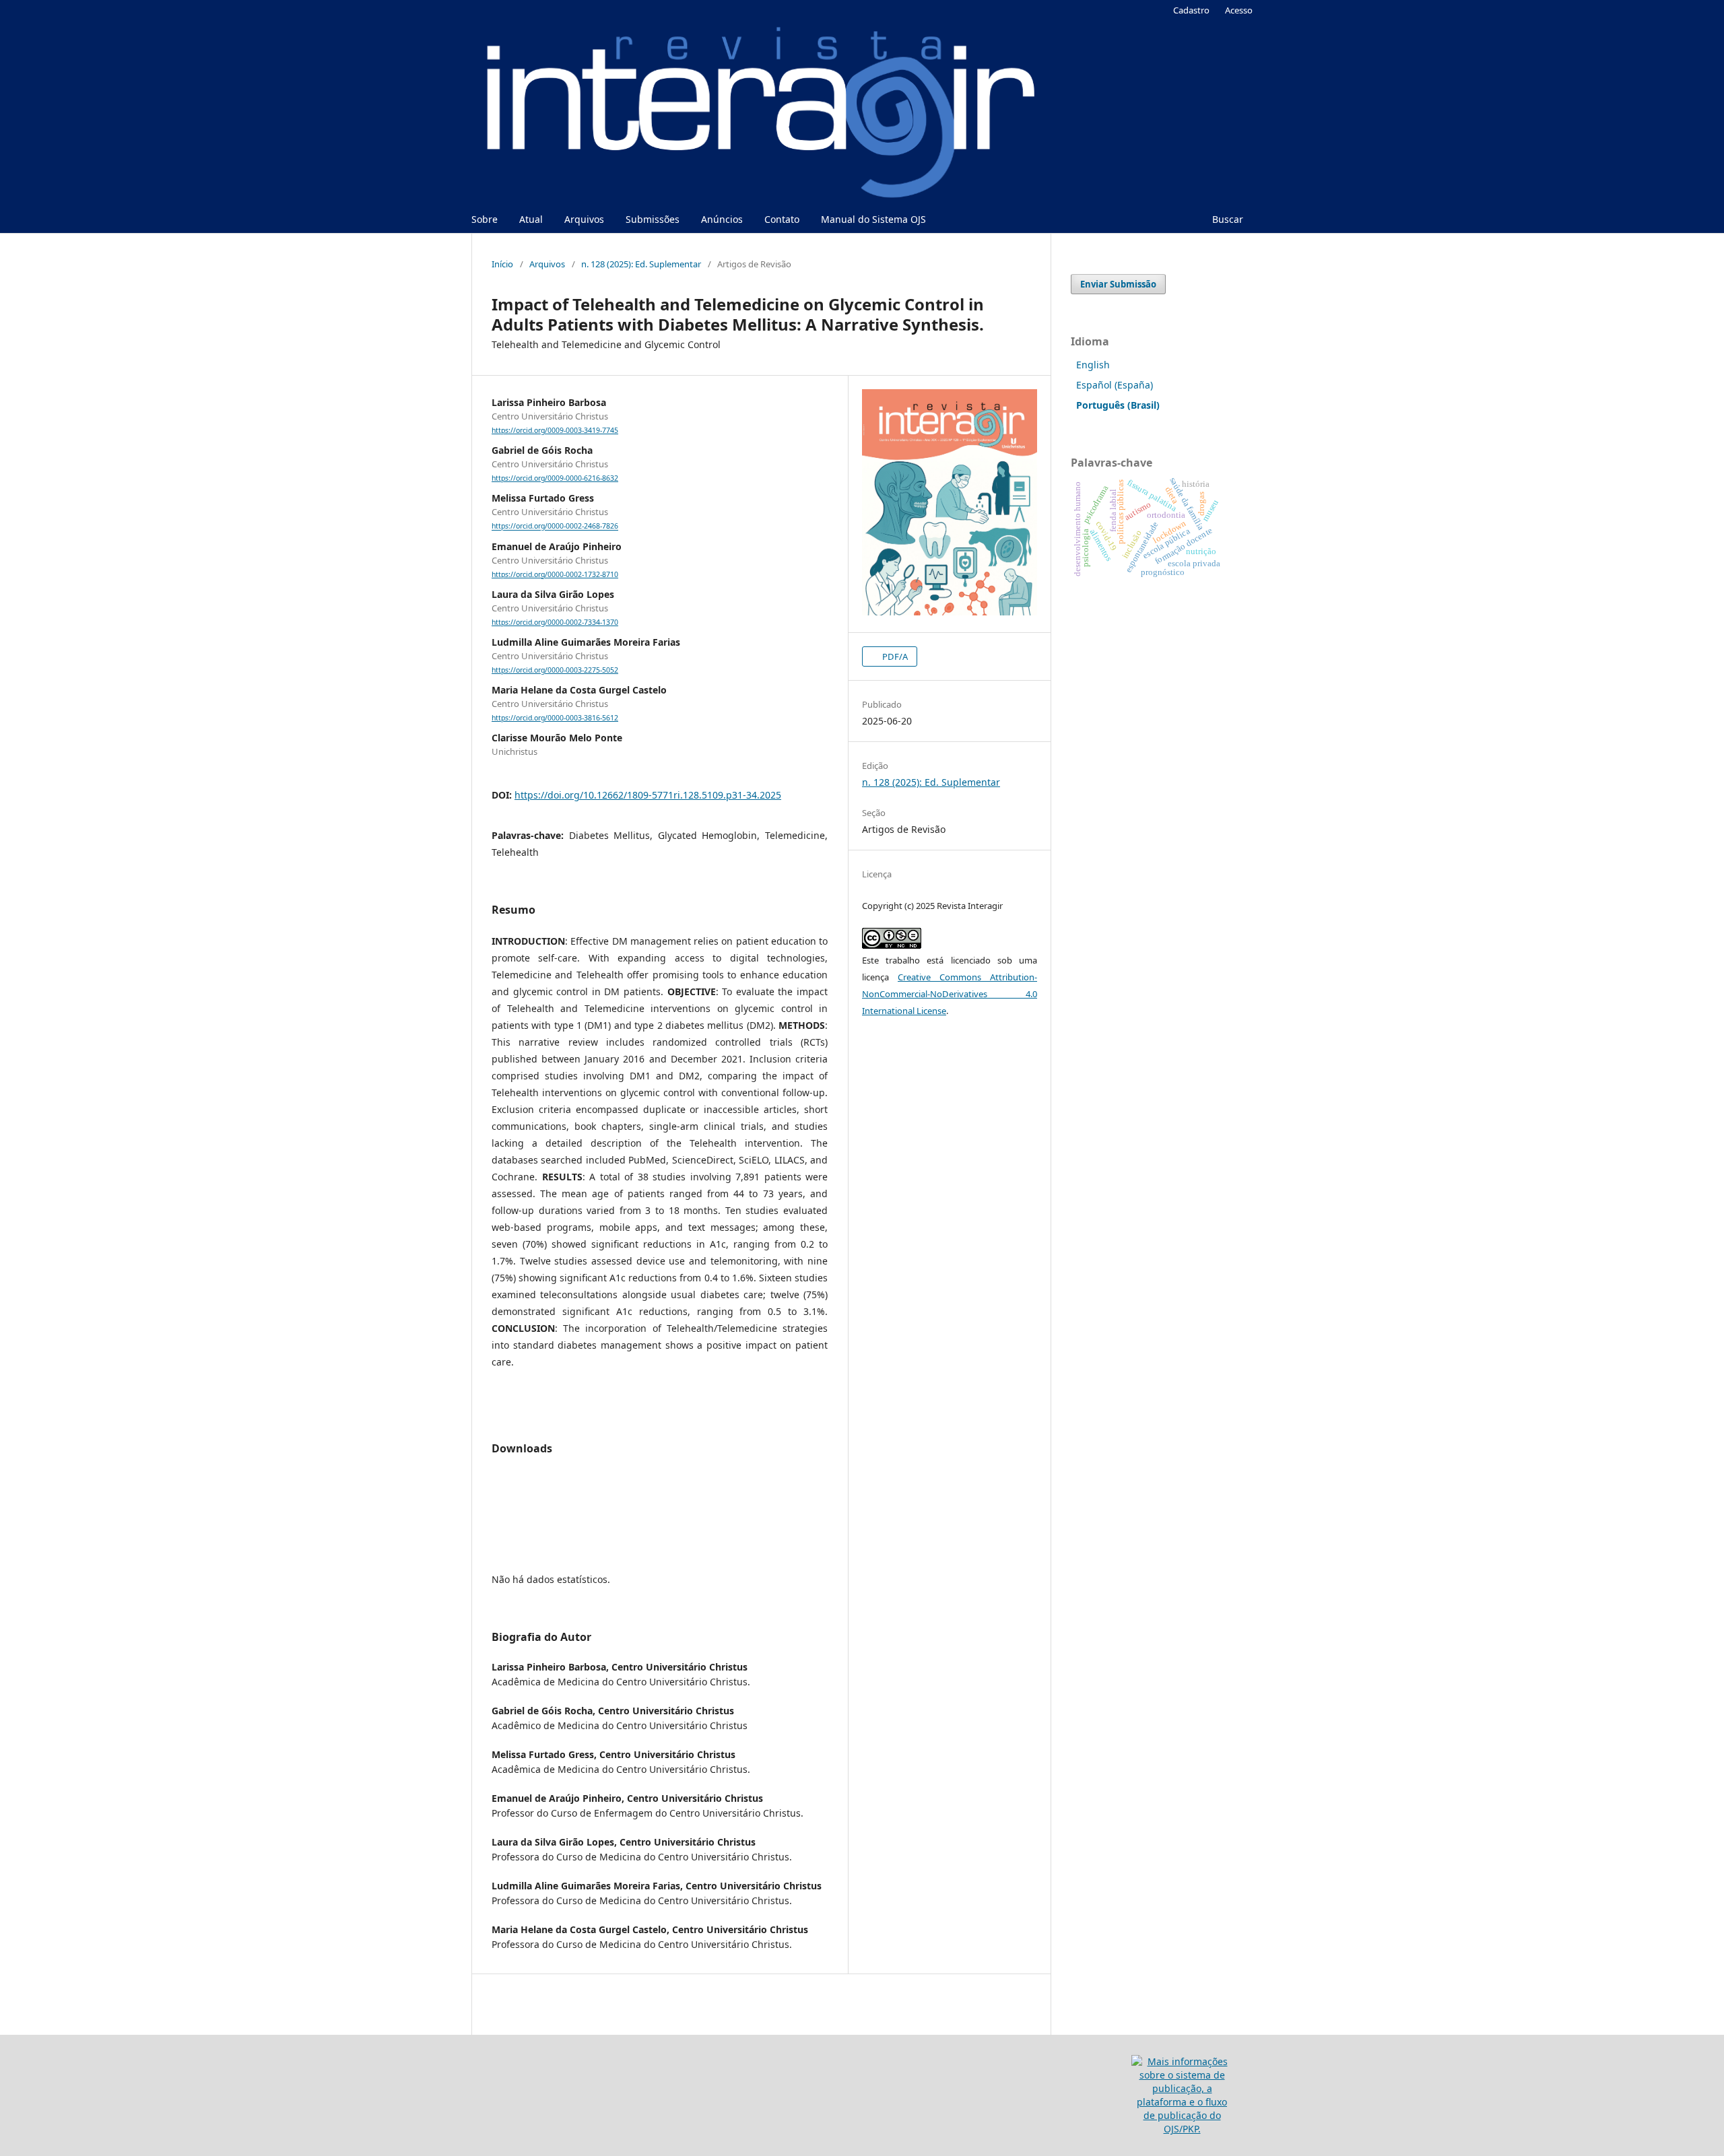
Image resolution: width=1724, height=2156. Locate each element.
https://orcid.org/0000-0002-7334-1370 (555, 622)
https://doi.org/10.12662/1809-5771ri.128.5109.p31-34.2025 (648, 795)
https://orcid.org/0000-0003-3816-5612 (555, 718)
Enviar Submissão (1118, 284)
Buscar (1226, 219)
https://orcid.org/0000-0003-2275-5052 (555, 670)
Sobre (485, 219)
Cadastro (1191, 10)
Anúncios (722, 219)
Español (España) (1115, 385)
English (1093, 365)
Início (502, 264)
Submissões (653, 219)
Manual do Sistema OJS (873, 219)
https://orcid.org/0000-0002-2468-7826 (555, 527)
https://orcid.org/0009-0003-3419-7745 (555, 430)
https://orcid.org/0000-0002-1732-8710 (555, 574)
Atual (531, 219)
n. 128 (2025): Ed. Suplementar (641, 264)
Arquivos (584, 219)
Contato (782, 219)
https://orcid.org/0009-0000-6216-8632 (555, 478)
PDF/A (894, 656)
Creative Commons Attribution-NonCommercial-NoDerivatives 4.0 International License (950, 994)
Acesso (1239, 10)
